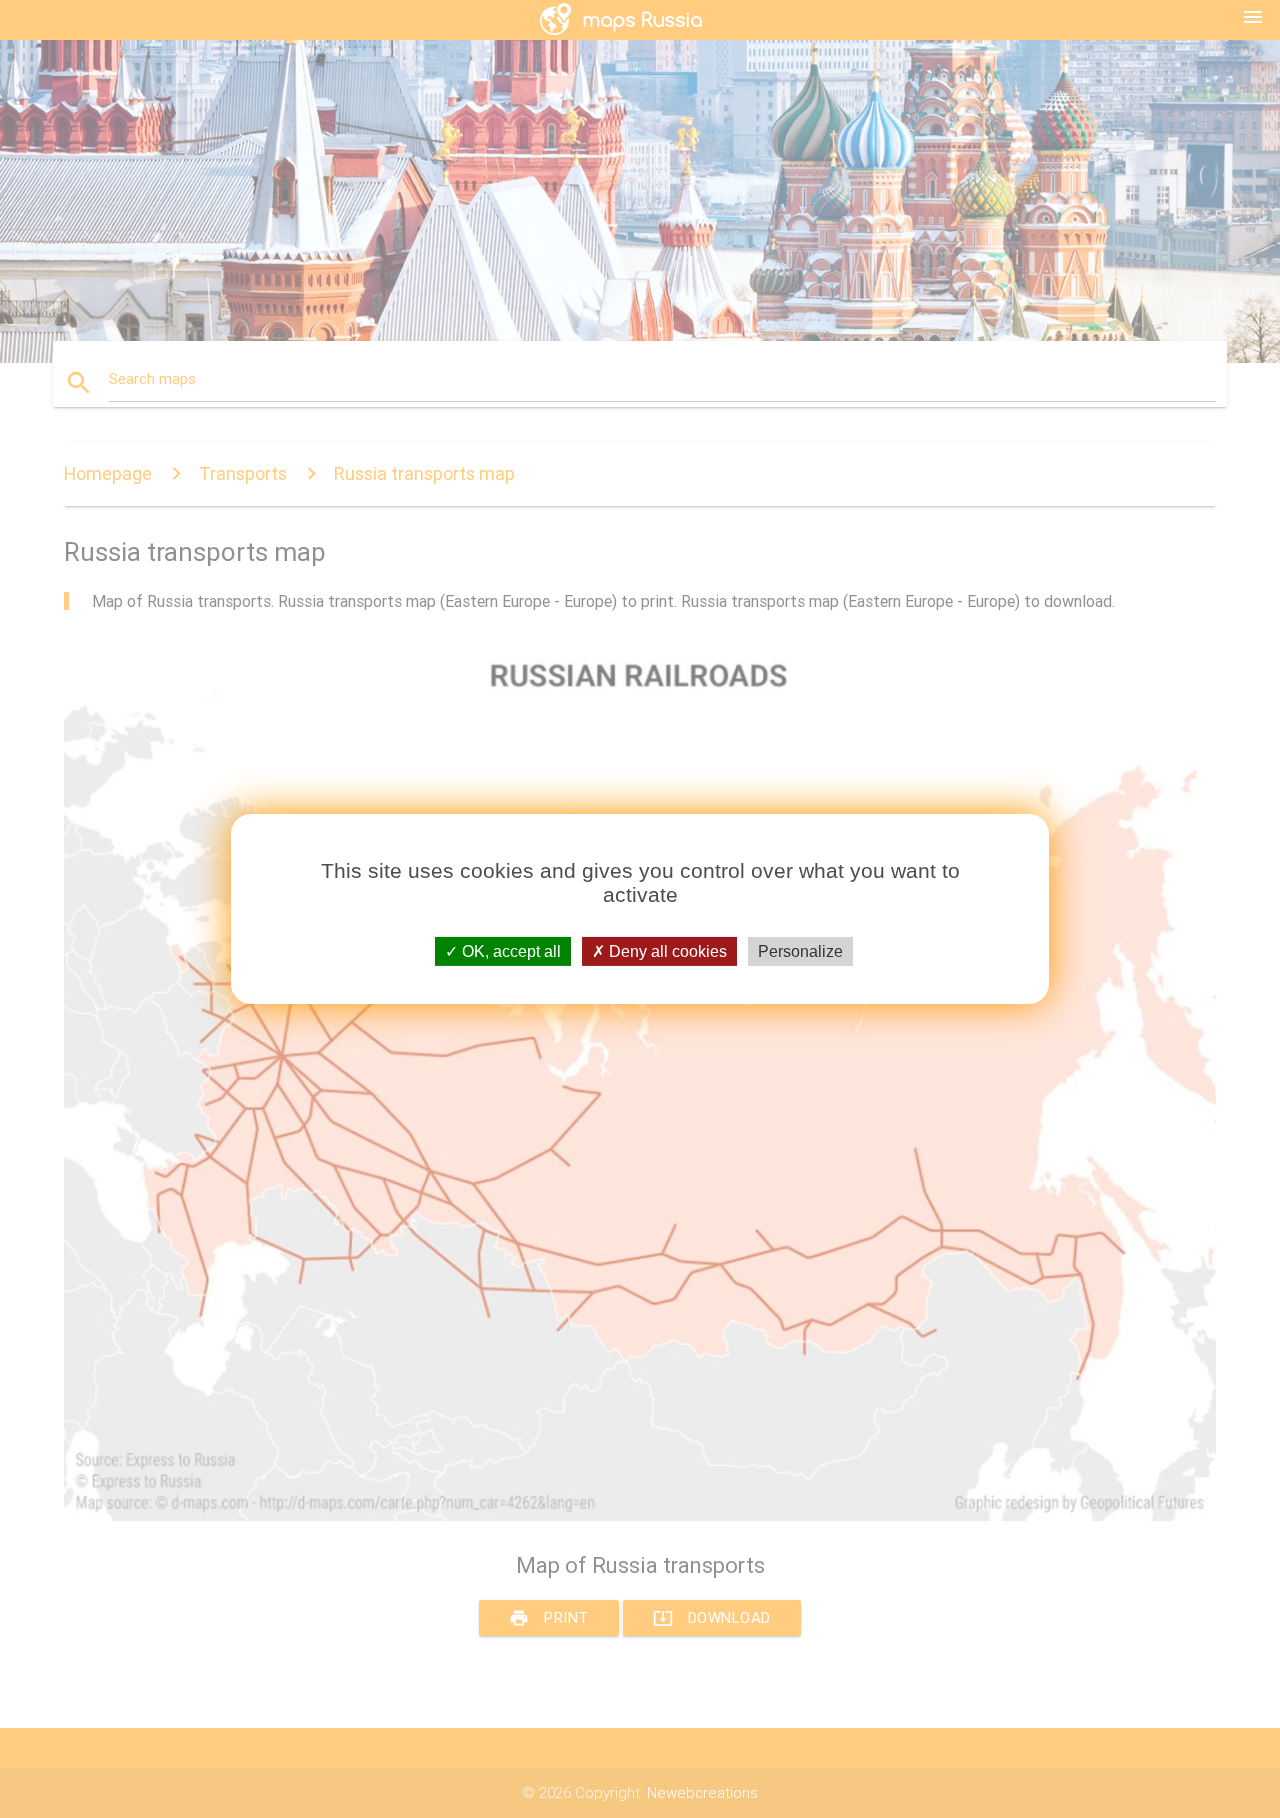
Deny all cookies (666, 951)
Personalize (800, 951)
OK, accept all (509, 951)
